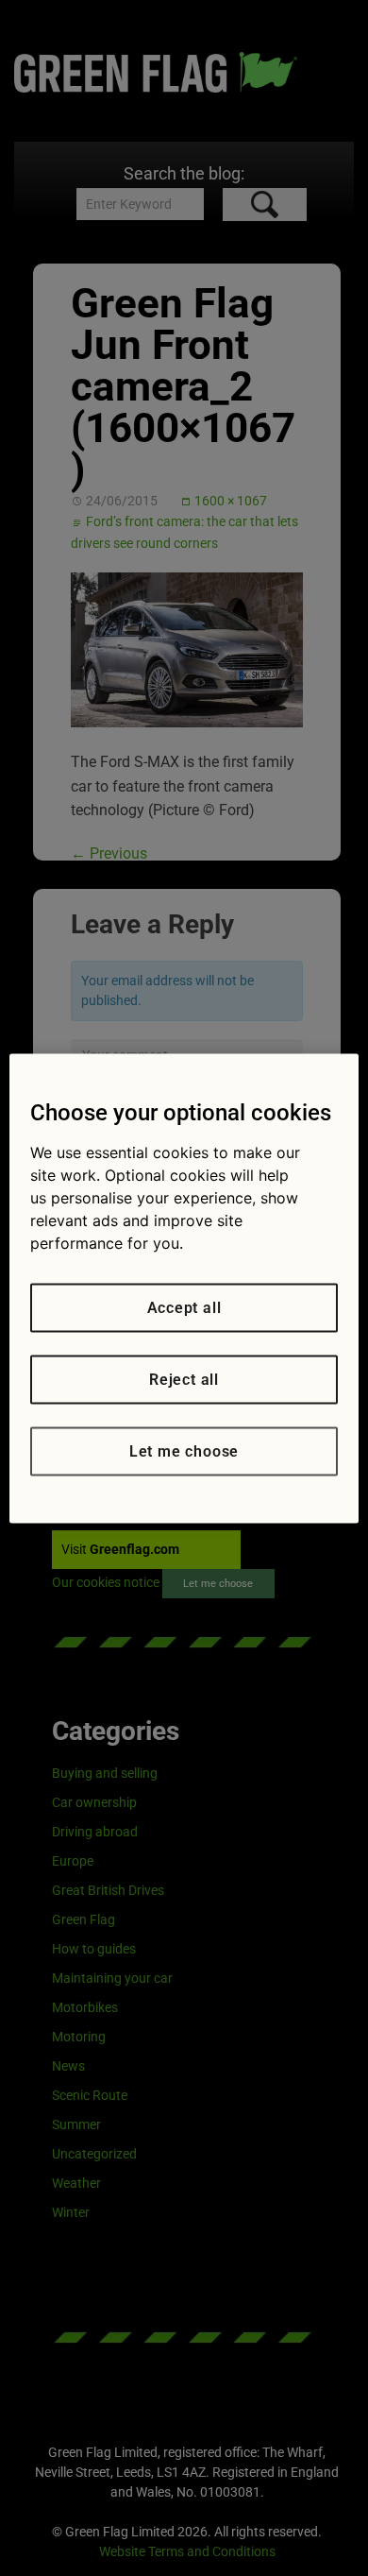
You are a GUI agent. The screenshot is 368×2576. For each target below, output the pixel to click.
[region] (184, 1288)
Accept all (184, 1307)
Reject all (184, 1379)
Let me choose (184, 1450)
